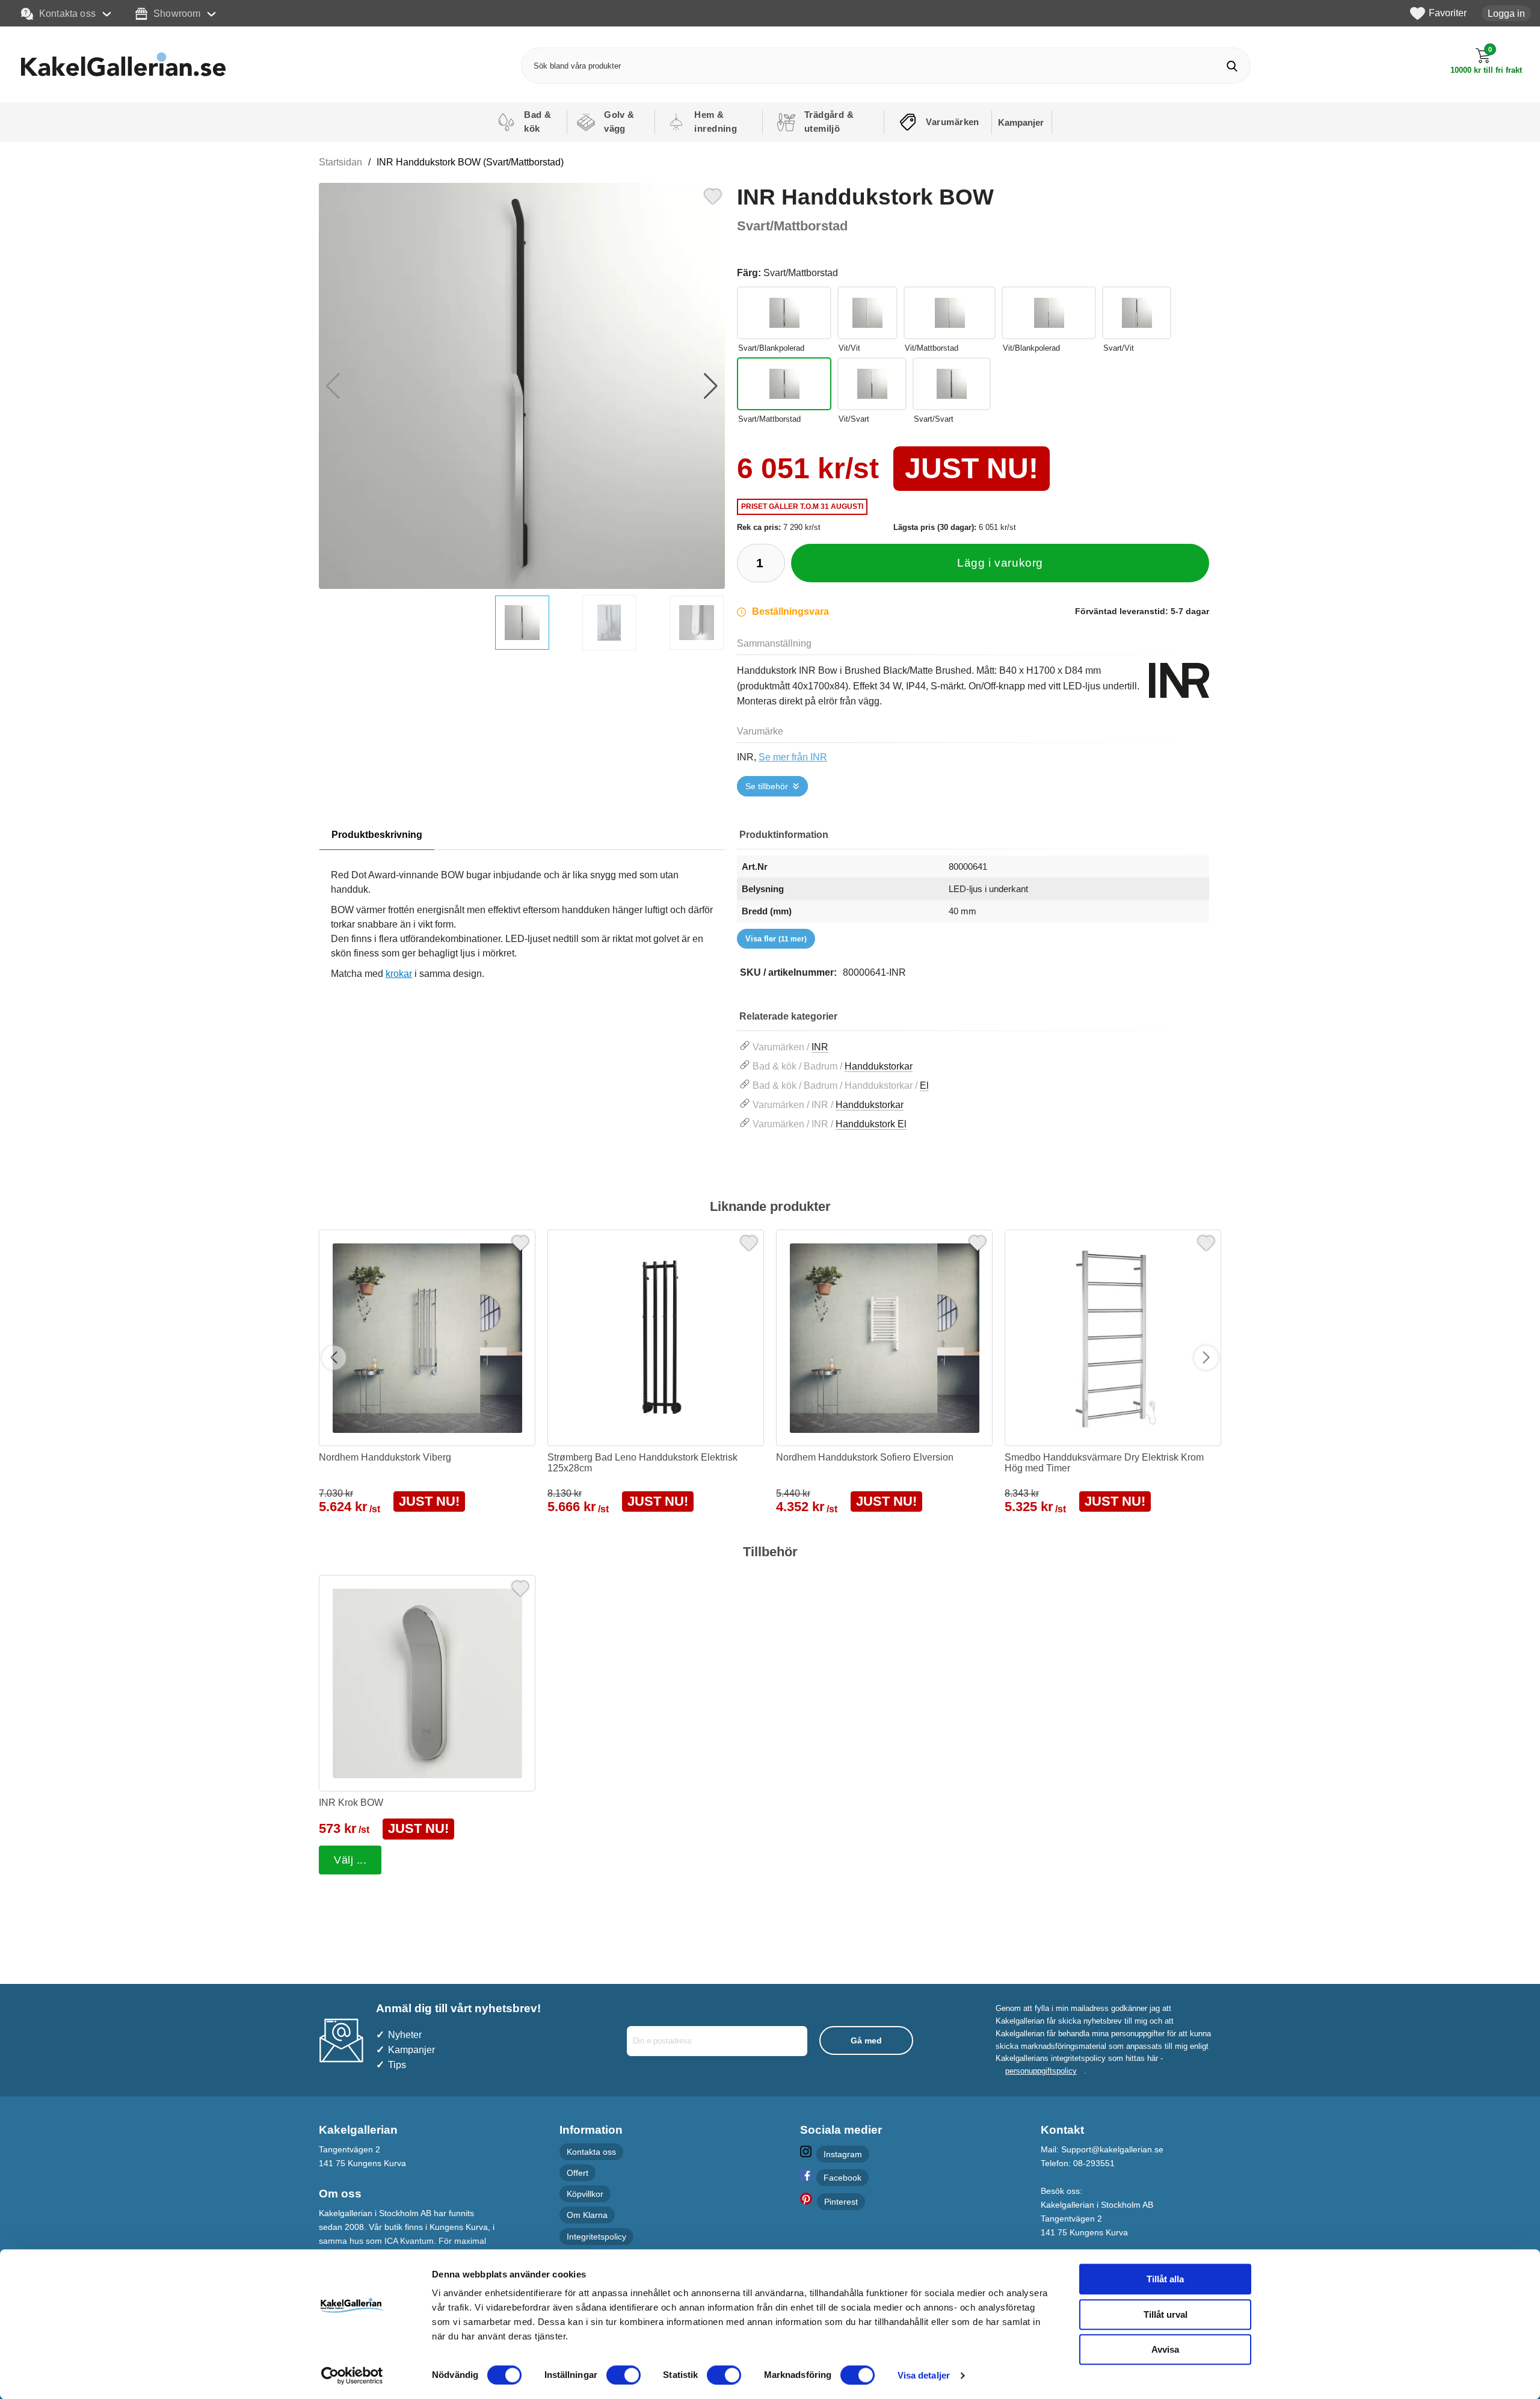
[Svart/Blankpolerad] (784, 313)
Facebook (842, 2178)
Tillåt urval (1166, 2314)
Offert (577, 2173)
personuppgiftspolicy (1041, 2071)
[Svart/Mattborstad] (784, 384)
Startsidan (340, 162)
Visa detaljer (924, 2375)
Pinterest (841, 2202)
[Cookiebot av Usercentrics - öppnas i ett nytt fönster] (352, 2376)
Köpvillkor (585, 2194)
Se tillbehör (767, 786)
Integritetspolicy (596, 2236)
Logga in (1506, 13)
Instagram (843, 2154)
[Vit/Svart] (872, 384)
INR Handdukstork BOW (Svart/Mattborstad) (470, 162)
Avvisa (1165, 2349)
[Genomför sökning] (1232, 66)
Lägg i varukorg (1000, 563)
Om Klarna (587, 2215)
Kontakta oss (67, 13)
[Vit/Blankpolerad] (1049, 313)
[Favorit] (713, 195)
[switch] (624, 2375)
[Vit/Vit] (867, 313)
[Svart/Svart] (952, 384)
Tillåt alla (1165, 2279)
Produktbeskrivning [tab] (377, 835)
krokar (399, 974)
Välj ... (350, 1860)
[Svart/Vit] (1137, 313)
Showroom (177, 13)
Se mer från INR (793, 757)
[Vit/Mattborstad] (950, 313)
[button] (711, 386)
